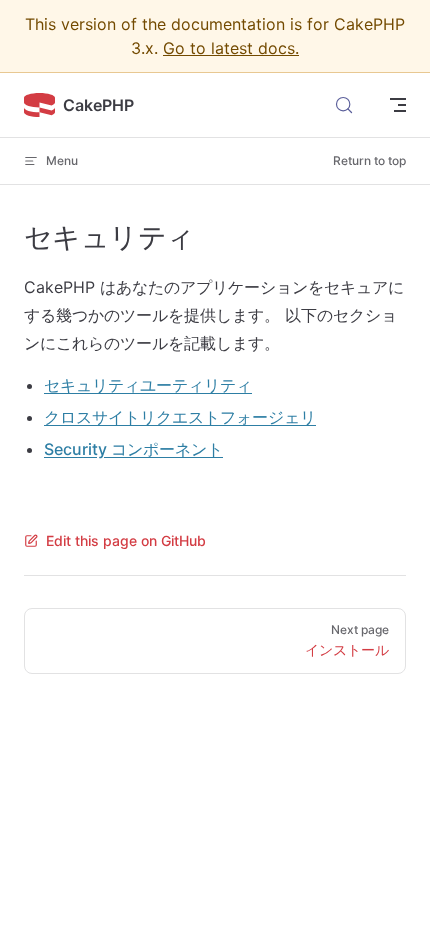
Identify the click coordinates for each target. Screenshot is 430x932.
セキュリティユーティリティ (148, 385)
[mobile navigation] (398, 105)
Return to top (369, 160)
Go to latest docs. (231, 48)
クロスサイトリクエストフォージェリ (180, 417)
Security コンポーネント (133, 449)
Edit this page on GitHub (126, 540)
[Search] (344, 105)
